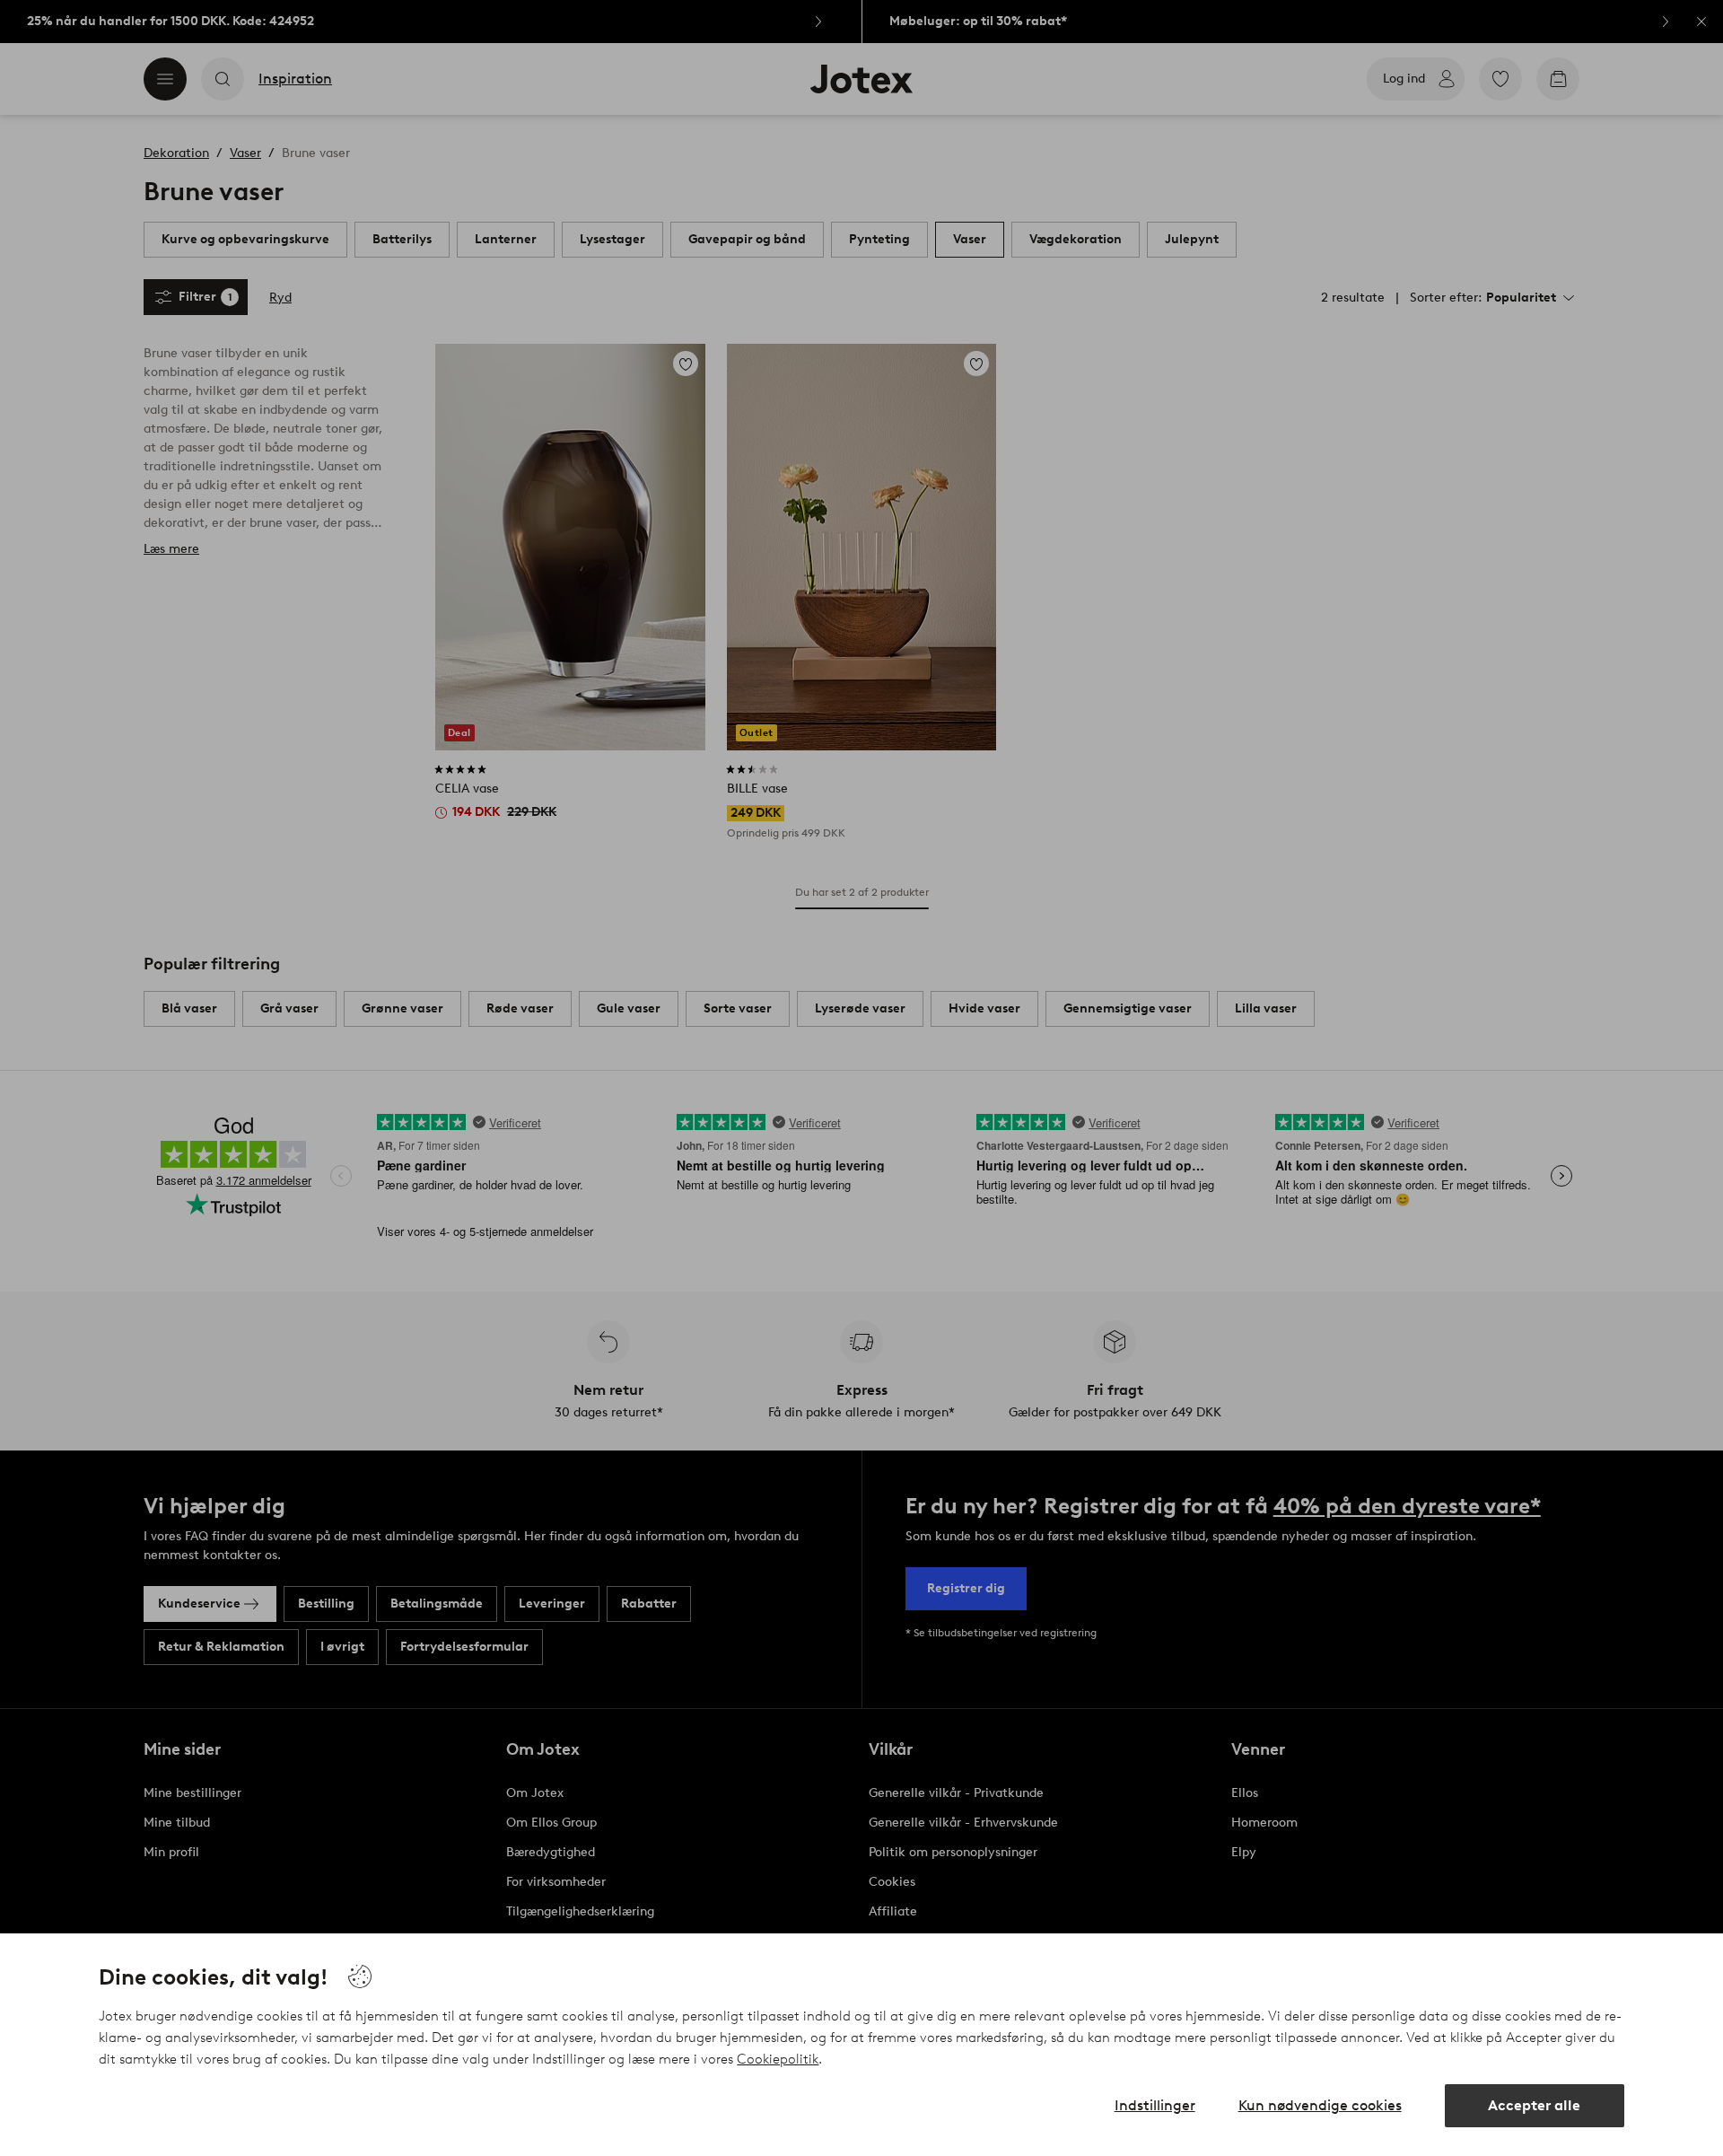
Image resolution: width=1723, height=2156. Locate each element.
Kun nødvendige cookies (1320, 2105)
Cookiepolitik (778, 2059)
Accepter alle (1534, 2105)
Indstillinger (1155, 2105)
